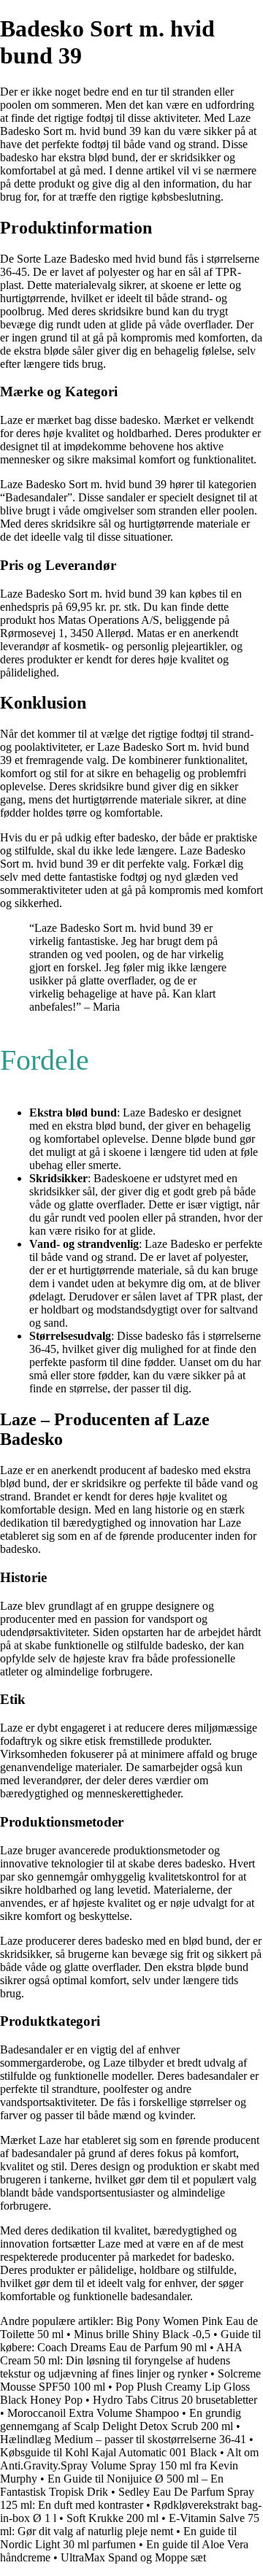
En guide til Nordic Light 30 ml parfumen (118, 2538)
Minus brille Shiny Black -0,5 (144, 2334)
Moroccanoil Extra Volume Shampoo (93, 2413)
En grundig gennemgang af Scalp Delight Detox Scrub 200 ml (121, 2419)
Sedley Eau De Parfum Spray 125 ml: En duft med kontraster (127, 2498)
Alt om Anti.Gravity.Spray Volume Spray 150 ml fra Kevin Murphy (129, 2465)
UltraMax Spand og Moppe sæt (133, 2557)
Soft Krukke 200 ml (113, 2518)
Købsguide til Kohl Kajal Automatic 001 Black (108, 2452)
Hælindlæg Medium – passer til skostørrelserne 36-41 (123, 2439)
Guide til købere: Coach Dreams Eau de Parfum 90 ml (130, 2341)
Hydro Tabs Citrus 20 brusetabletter (175, 2400)
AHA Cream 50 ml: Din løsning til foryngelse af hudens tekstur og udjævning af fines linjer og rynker (121, 2360)
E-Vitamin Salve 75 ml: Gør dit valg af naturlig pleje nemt (130, 2525)
